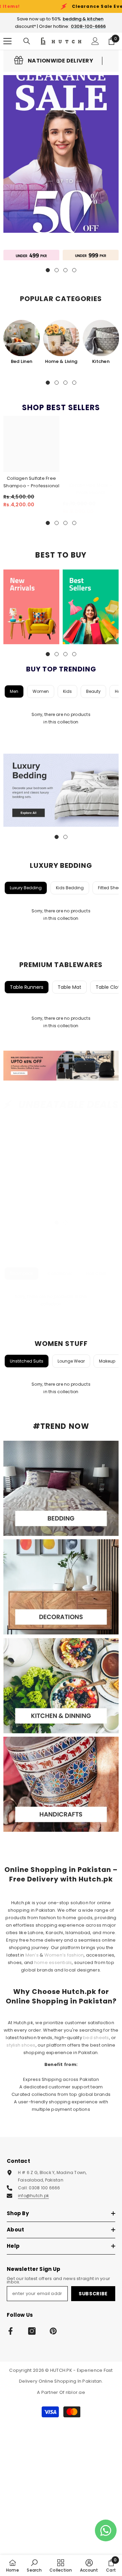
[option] (22, 343)
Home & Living (61, 361)
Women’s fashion (64, 1955)
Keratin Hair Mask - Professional (91, 489)
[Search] (27, 41)
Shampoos (22, 1273)
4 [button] (74, 383)
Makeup (107, 1361)
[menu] (7, 41)
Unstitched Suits (27, 1361)
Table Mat (69, 987)
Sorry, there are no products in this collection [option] (61, 718)
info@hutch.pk (33, 2196)
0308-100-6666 (88, 26)
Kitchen (101, 361)
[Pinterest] (53, 2331)
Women (41, 691)
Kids (67, 691)
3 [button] (65, 383)
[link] (54, 61)
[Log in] (95, 41)
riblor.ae (75, 2392)
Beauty (93, 691)
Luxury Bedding (26, 888)
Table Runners (27, 987)
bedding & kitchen (83, 19)
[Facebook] (11, 2331)
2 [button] (57, 383)
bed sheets (96, 2038)
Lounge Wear (71, 1361)
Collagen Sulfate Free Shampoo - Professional (31, 482)
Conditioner (60, 1273)
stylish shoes (21, 2045)
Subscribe (93, 2294)
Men (14, 691)
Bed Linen (22, 361)
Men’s (32, 1955)
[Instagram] (32, 2331)
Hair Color (96, 1273)
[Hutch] (31, 255)
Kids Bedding (70, 888)
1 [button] (48, 383)
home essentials (53, 1962)
